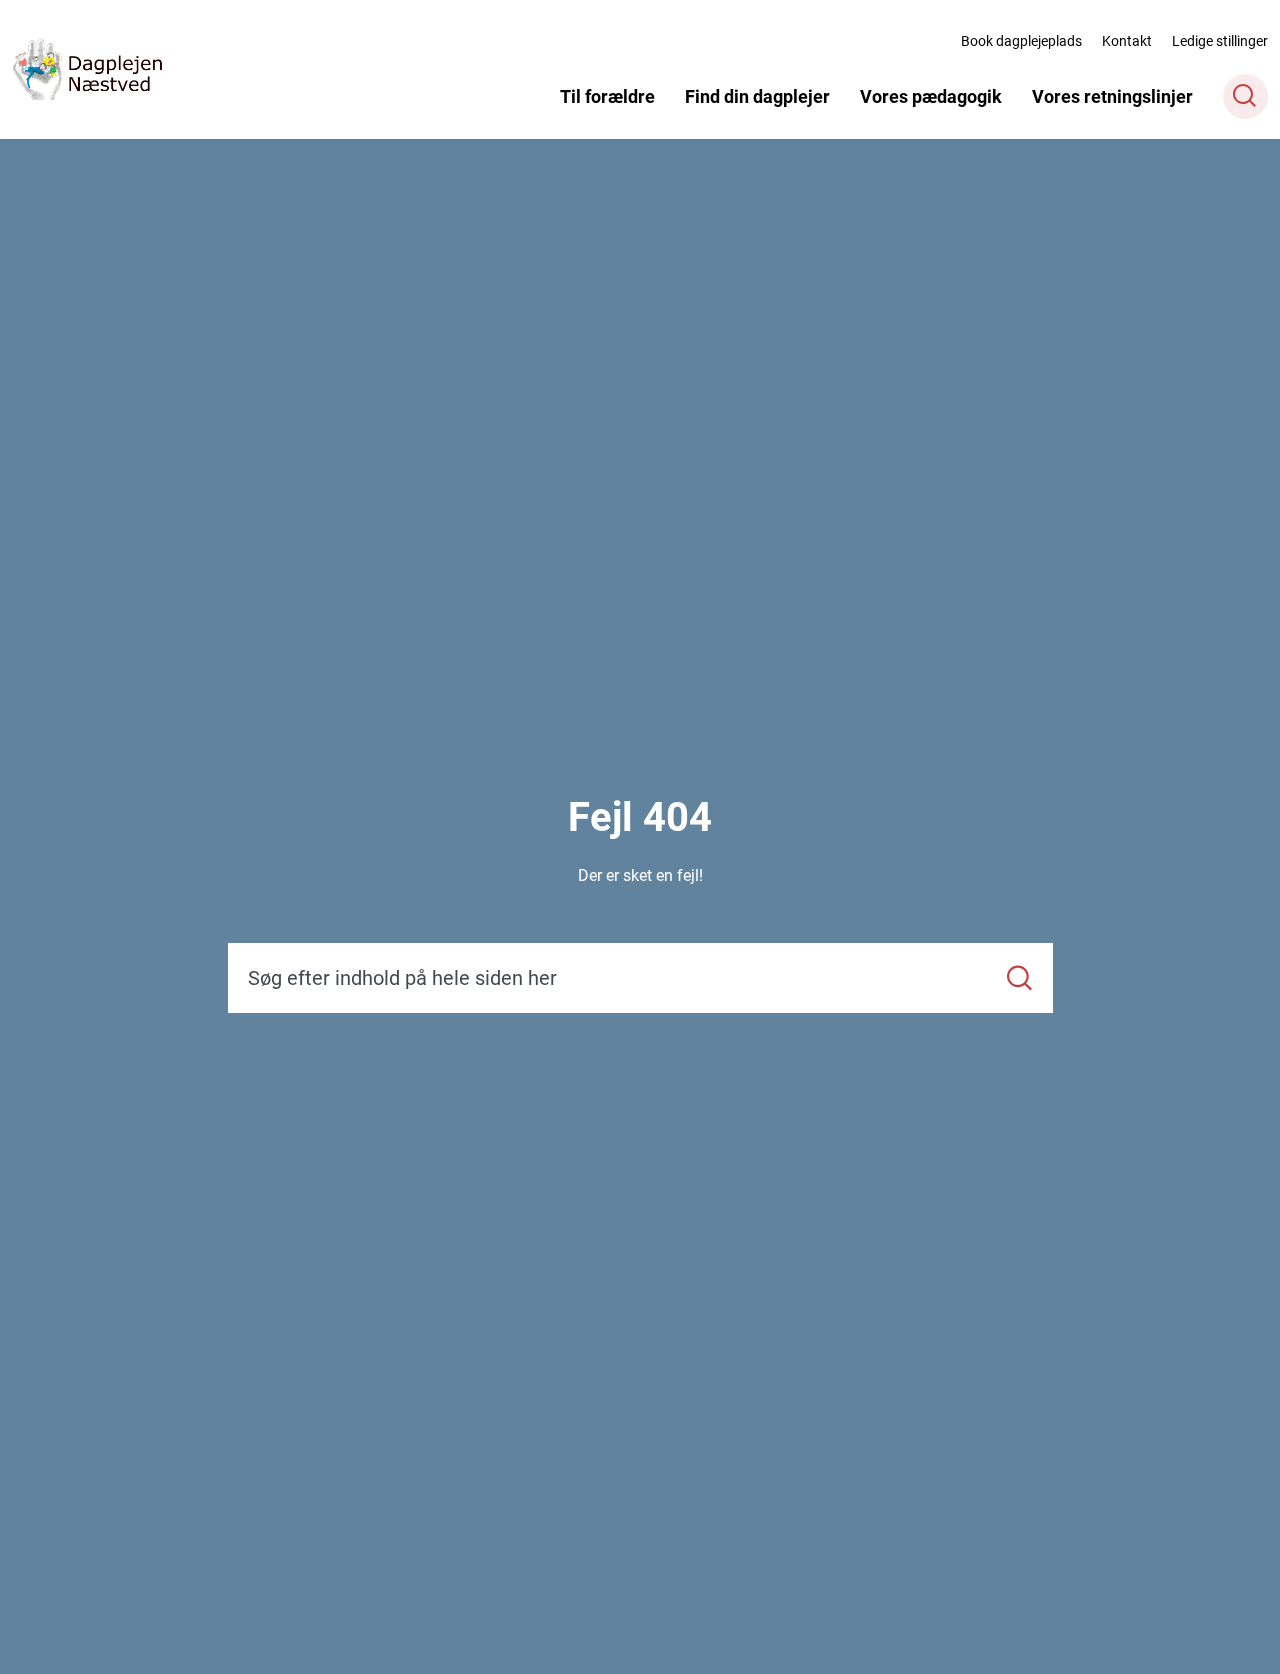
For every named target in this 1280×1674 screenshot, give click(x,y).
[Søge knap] (1245, 96)
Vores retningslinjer (1112, 96)
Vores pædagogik (931, 96)
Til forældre (607, 96)
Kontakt (1127, 41)
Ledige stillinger (1220, 41)
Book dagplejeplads (1021, 41)
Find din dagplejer (757, 96)
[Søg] (1019, 978)
